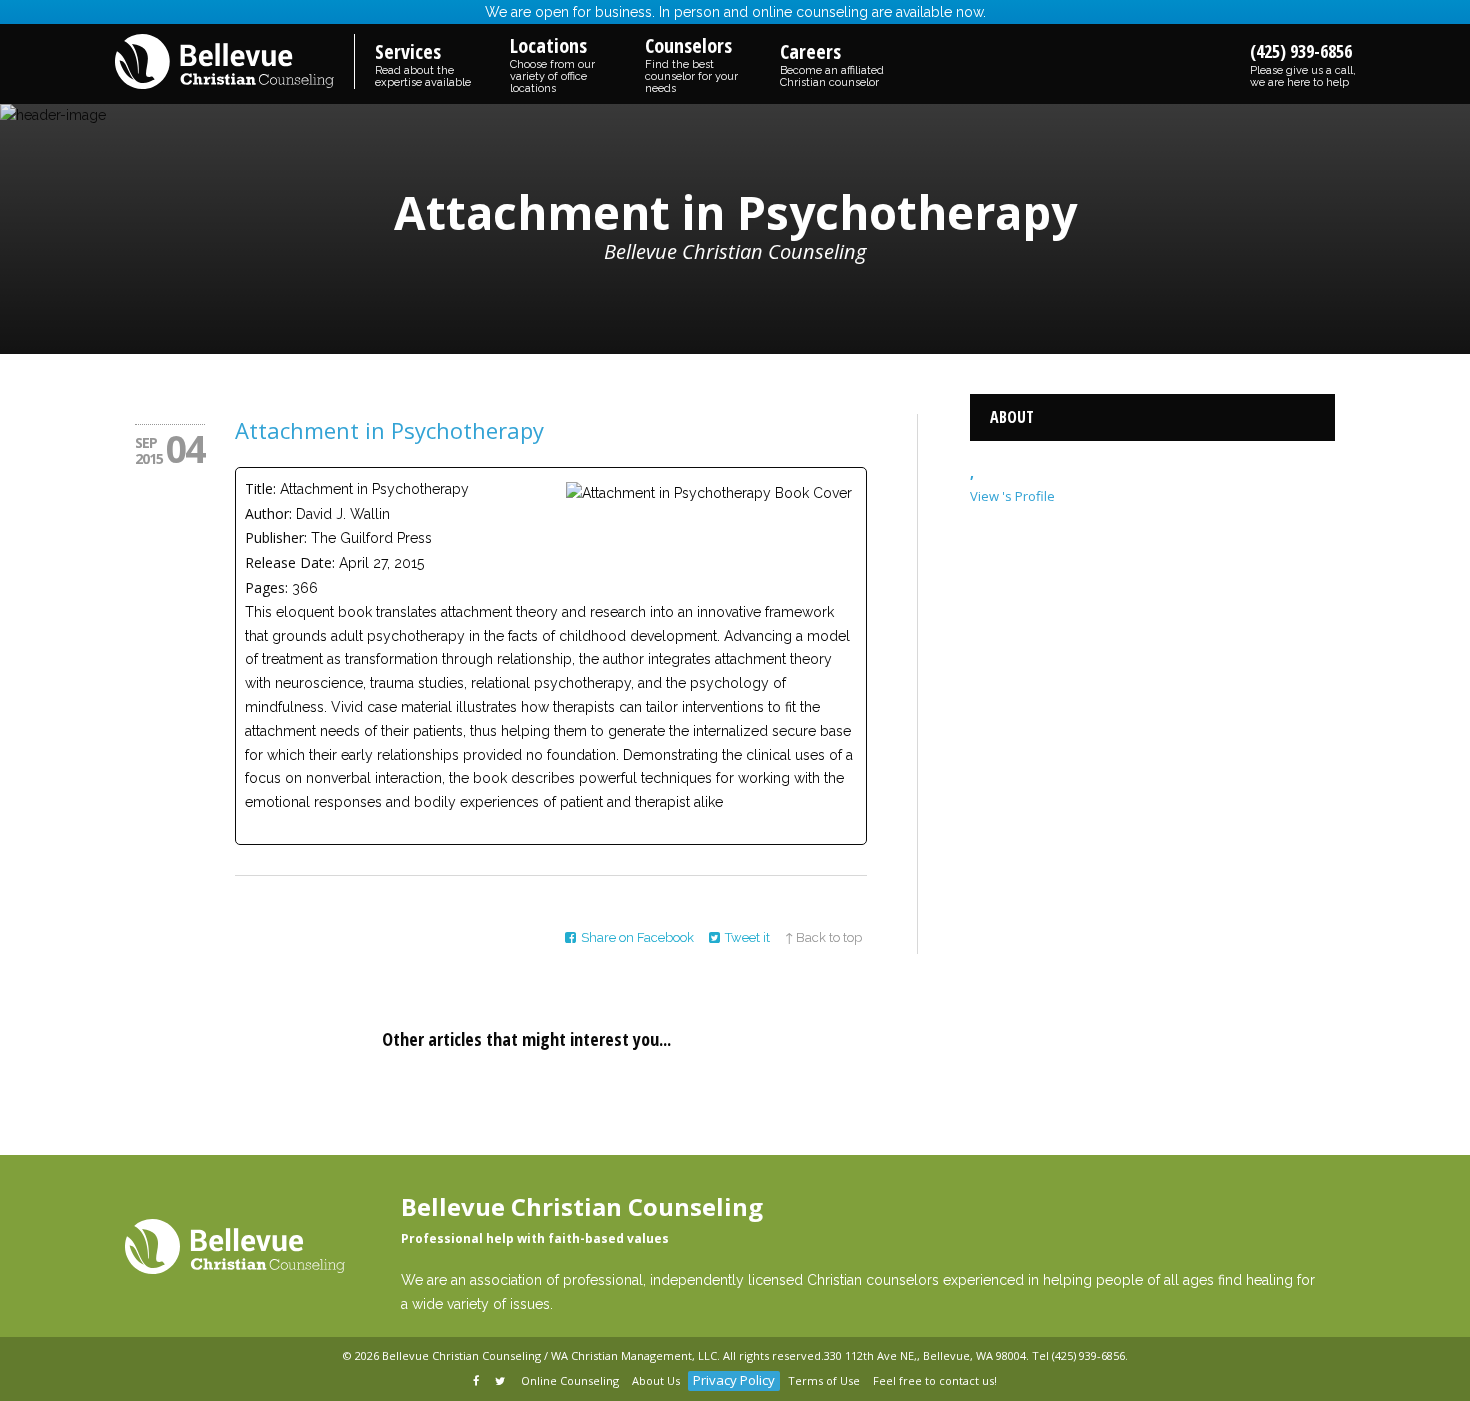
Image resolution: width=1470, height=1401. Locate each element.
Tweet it (747, 937)
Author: (268, 513)
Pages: (266, 587)
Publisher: (276, 537)
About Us (656, 1380)
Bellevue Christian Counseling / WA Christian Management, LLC (549, 1355)
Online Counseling (570, 1380)
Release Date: (290, 562)
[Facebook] (477, 1381)
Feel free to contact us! (935, 1380)
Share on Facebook (637, 937)
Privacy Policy (734, 1380)
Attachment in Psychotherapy (389, 430)
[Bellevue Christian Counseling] (235, 63)
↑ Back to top (823, 937)
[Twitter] (501, 1381)
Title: (260, 488)
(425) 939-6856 (1303, 64)
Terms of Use (824, 1380)
